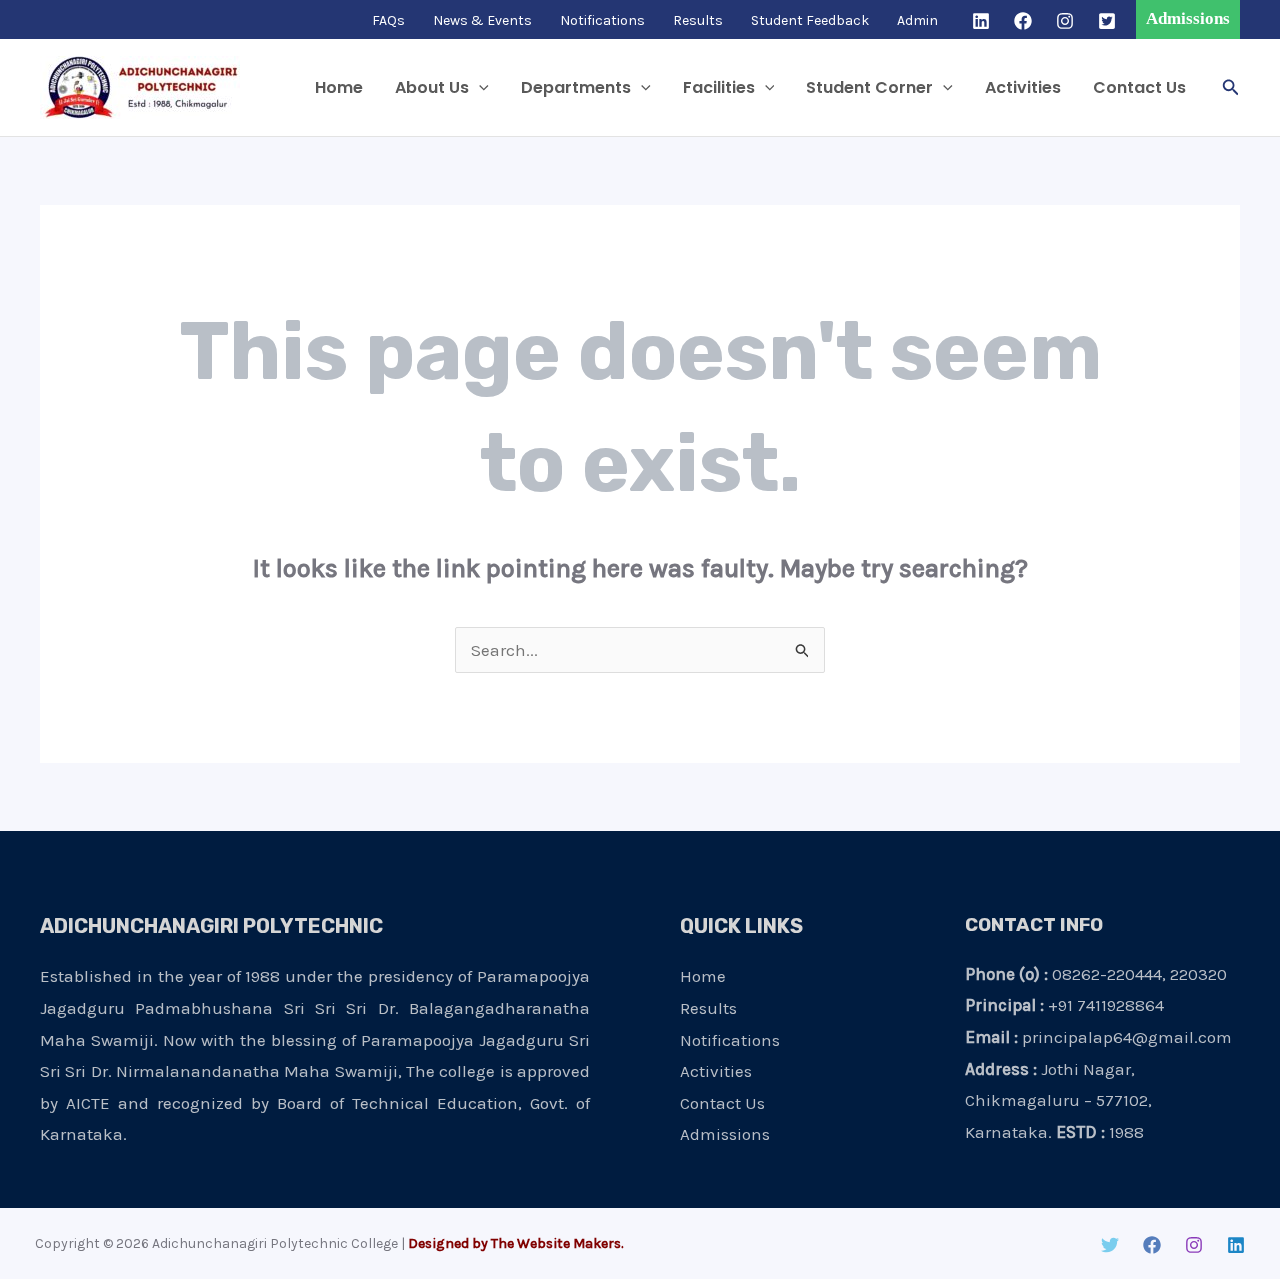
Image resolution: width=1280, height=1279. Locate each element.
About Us (432, 87)
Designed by (448, 1243)
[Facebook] (1023, 21)
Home (339, 87)
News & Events (482, 20)
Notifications (602, 20)
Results (698, 20)
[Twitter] (1107, 21)
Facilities (719, 87)
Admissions (725, 1134)
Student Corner (869, 87)
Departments (576, 87)
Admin (917, 20)
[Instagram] (1065, 21)
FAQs (388, 20)
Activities (1023, 87)
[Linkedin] (981, 21)
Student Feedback (810, 20)
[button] (1188, 19)
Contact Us (1139, 87)
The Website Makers (556, 1243)
